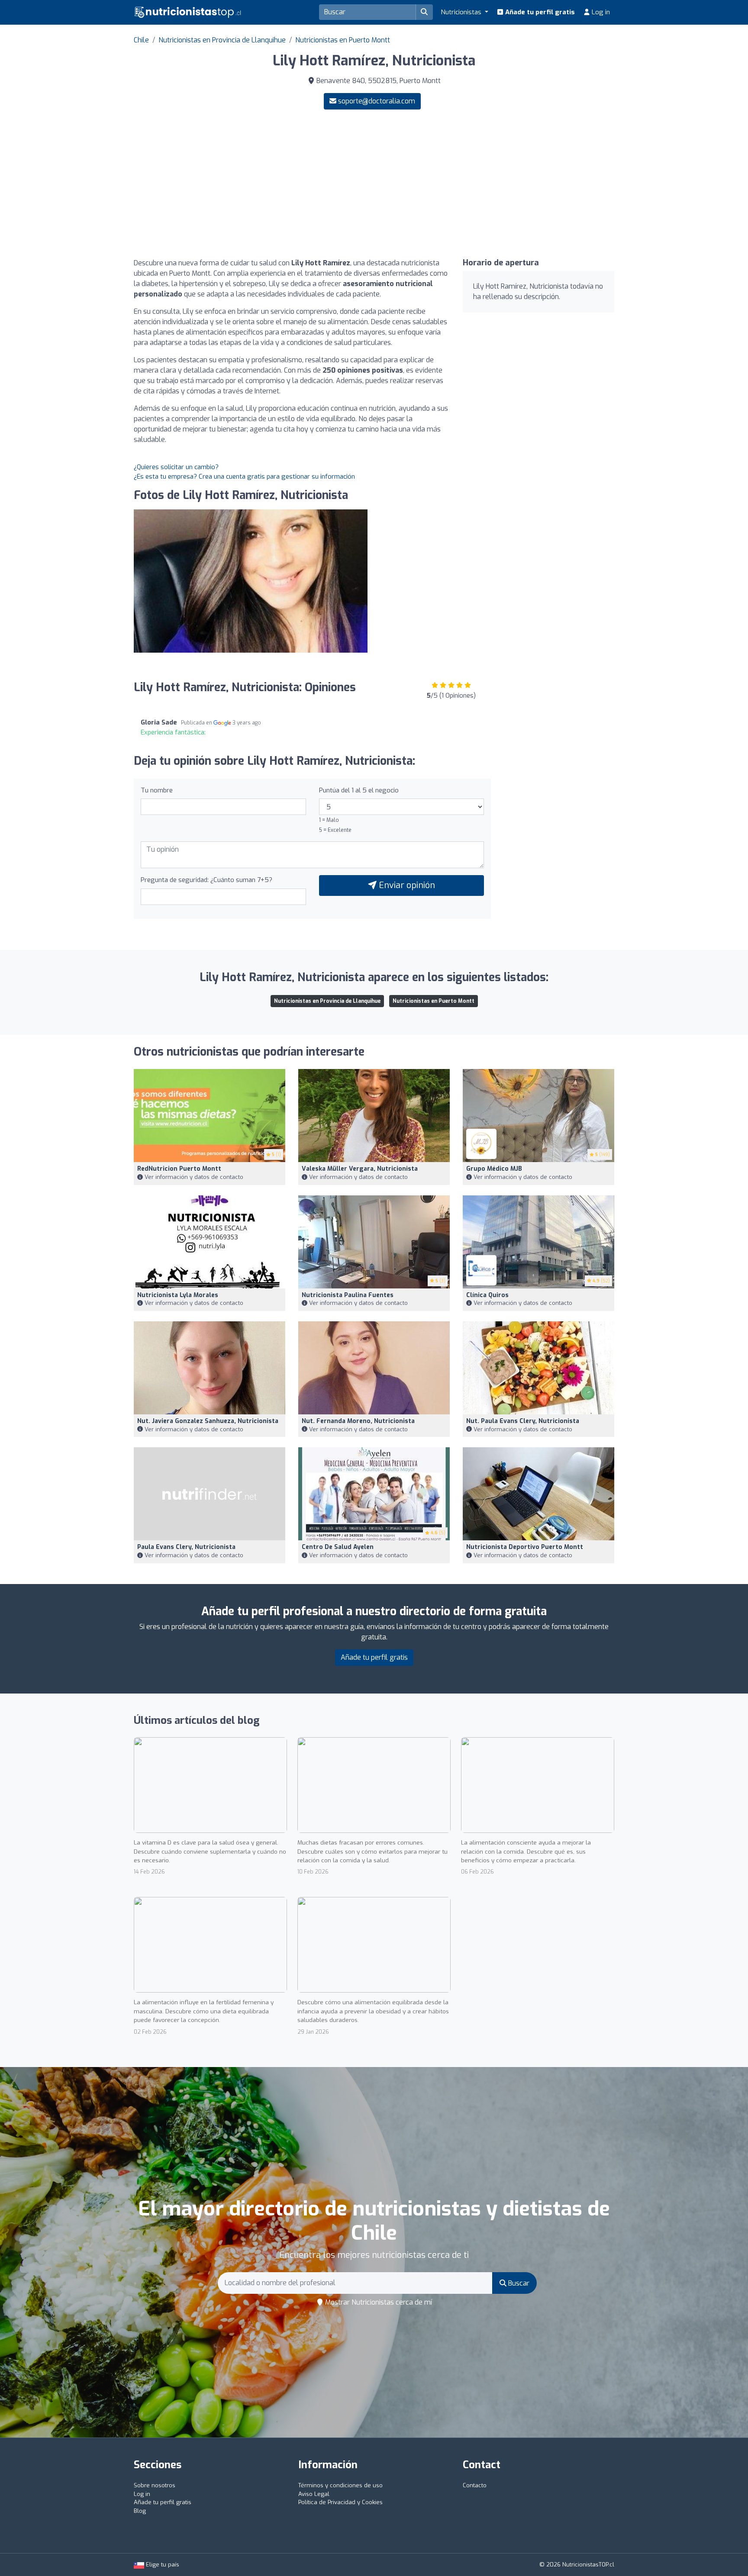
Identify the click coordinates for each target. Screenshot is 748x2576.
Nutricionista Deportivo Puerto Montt (525, 1547)
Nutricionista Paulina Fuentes (348, 1295)
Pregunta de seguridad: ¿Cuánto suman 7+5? (206, 880)
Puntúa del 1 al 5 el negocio (359, 790)
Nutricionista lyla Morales (178, 1295)
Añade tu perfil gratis (539, 12)
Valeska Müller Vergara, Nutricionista (360, 1169)
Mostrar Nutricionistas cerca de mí (378, 2302)
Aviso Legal (314, 2494)
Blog (140, 2511)
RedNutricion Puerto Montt (179, 1169)
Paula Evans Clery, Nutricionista (186, 1547)
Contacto (475, 2485)
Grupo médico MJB (494, 1169)
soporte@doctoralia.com (377, 101)
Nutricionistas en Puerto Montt (343, 40)
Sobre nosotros (155, 2485)
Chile (141, 40)
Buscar (518, 2283)
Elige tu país (162, 2565)
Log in (600, 12)
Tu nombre (157, 790)
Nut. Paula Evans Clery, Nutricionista (523, 1421)
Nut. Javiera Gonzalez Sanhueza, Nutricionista (208, 1421)
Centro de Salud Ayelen (338, 1547)
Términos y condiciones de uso (340, 2485)
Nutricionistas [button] (462, 12)
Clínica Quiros (487, 1295)
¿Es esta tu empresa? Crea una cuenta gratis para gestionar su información (244, 477)
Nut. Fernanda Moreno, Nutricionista (358, 1421)
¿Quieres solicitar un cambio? (176, 467)
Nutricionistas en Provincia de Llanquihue (222, 40)
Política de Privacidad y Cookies (340, 2502)
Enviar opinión (406, 885)
